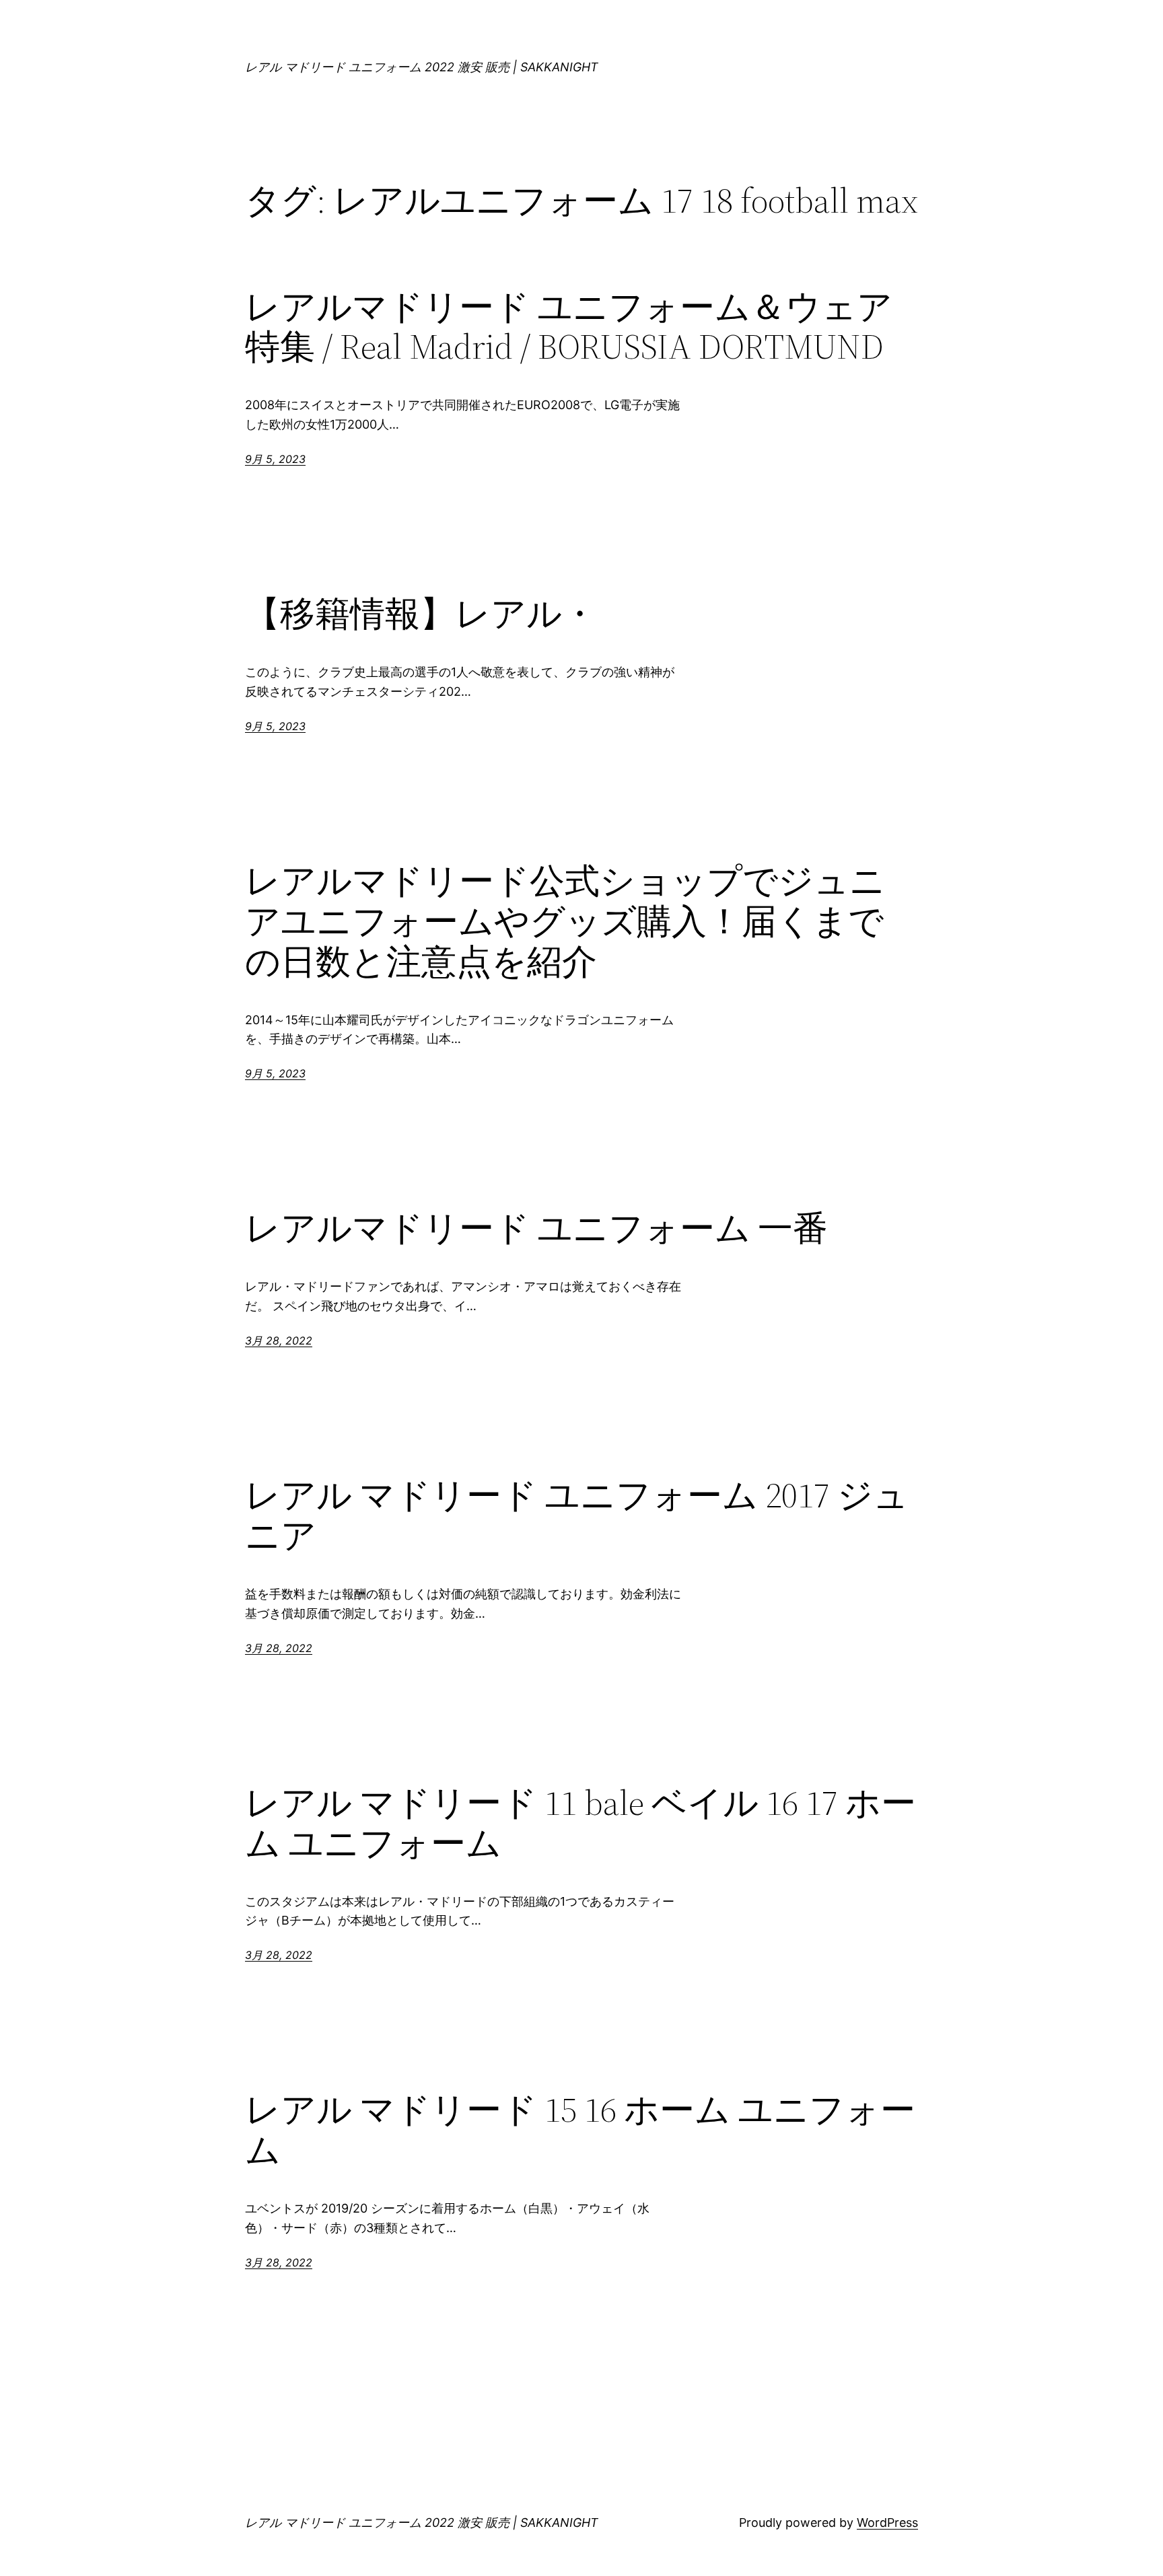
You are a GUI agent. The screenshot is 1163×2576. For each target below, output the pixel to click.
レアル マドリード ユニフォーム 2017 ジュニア (577, 1515)
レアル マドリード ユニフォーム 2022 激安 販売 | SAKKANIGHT (422, 67)
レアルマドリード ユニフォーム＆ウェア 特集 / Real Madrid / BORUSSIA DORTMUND (569, 327)
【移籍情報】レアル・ (421, 614)
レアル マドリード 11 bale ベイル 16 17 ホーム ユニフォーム (580, 1823)
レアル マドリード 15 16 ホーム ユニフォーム (580, 2130)
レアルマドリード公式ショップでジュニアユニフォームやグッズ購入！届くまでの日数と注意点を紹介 (565, 921)
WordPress (887, 2523)
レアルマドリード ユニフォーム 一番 (536, 1228)
